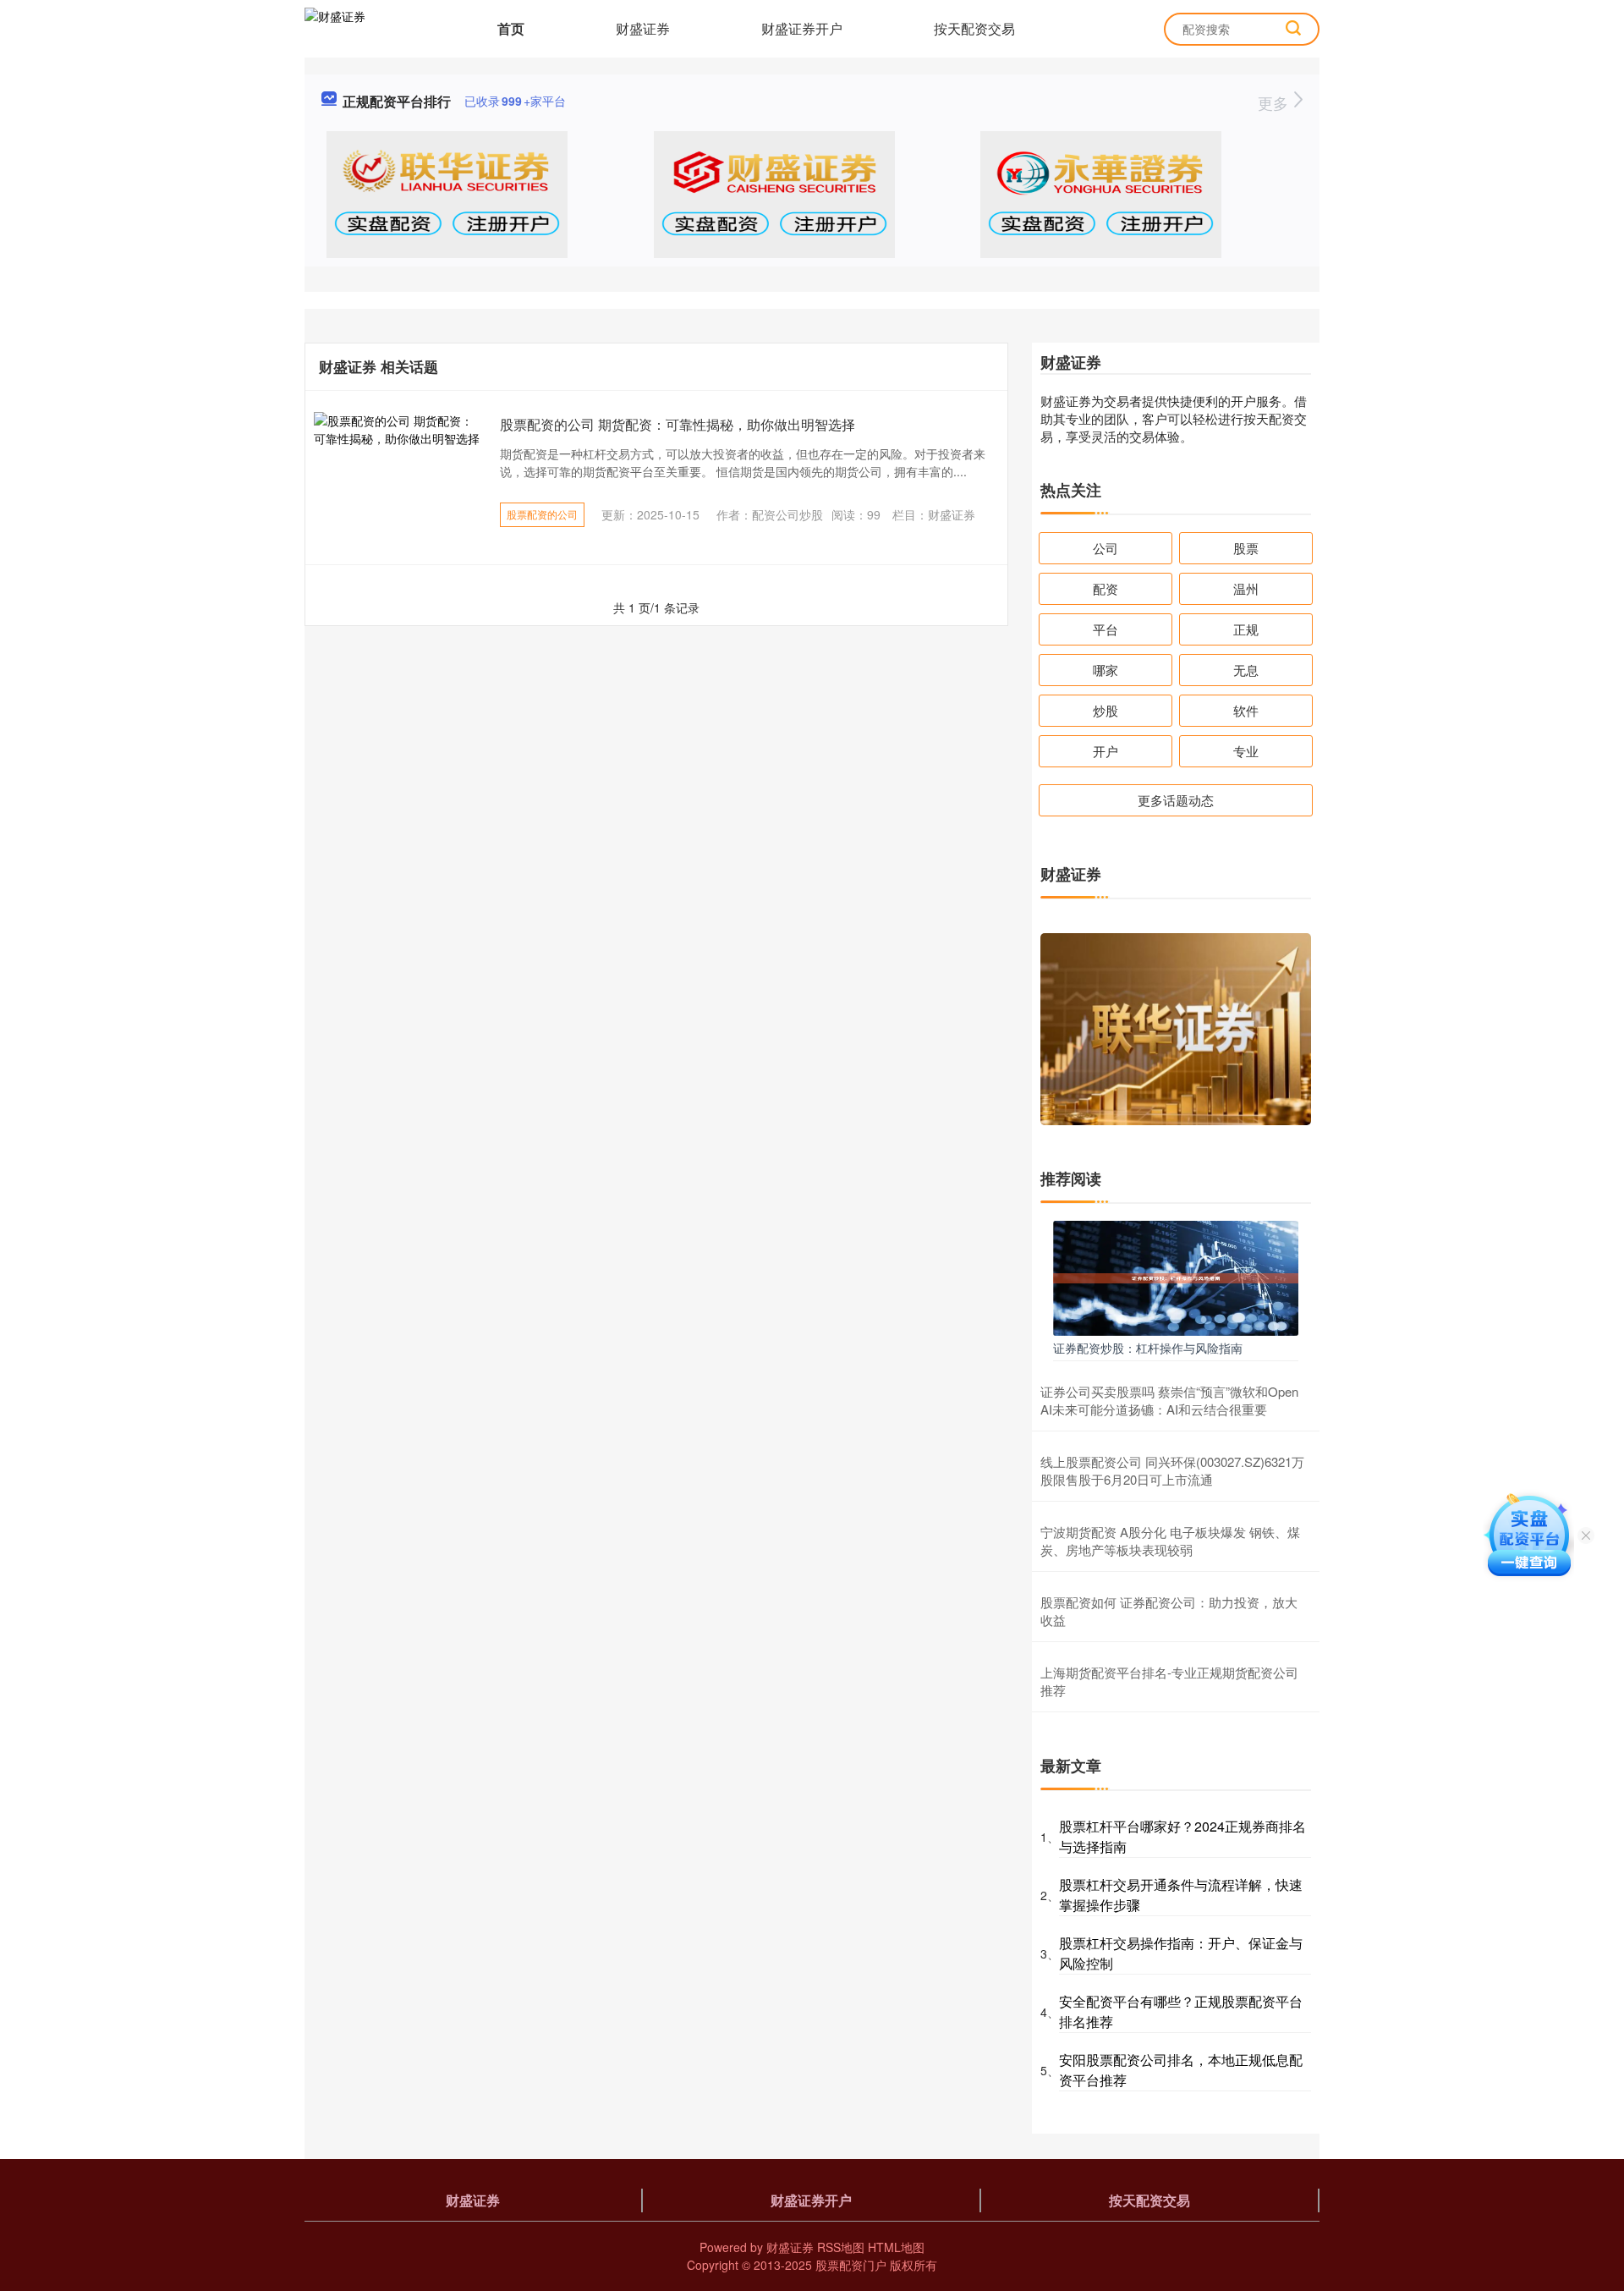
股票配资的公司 (542, 514)
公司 (1106, 548)
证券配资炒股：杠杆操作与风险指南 (1148, 1348)
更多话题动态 (1176, 800)
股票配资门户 (851, 2265)
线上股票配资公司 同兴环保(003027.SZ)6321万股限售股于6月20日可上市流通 (1172, 1470)
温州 (1246, 588)
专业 (1246, 751)
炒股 (1106, 710)
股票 (1246, 548)
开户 (1106, 751)
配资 (1106, 588)
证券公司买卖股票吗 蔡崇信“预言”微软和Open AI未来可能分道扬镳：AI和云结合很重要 (1169, 1400)
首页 (511, 28)
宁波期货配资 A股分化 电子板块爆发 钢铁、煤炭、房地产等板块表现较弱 (1170, 1541)
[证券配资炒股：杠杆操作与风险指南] (1176, 1277)
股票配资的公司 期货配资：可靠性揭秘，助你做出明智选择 (678, 424)
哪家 (1106, 670)
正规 (1246, 629)
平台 (1106, 629)
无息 (1246, 670)
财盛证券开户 (802, 28)
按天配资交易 (974, 28)
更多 (1275, 102)
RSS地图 (841, 2247)
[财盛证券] (335, 27)
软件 (1246, 710)
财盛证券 (643, 28)
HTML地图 (896, 2247)
